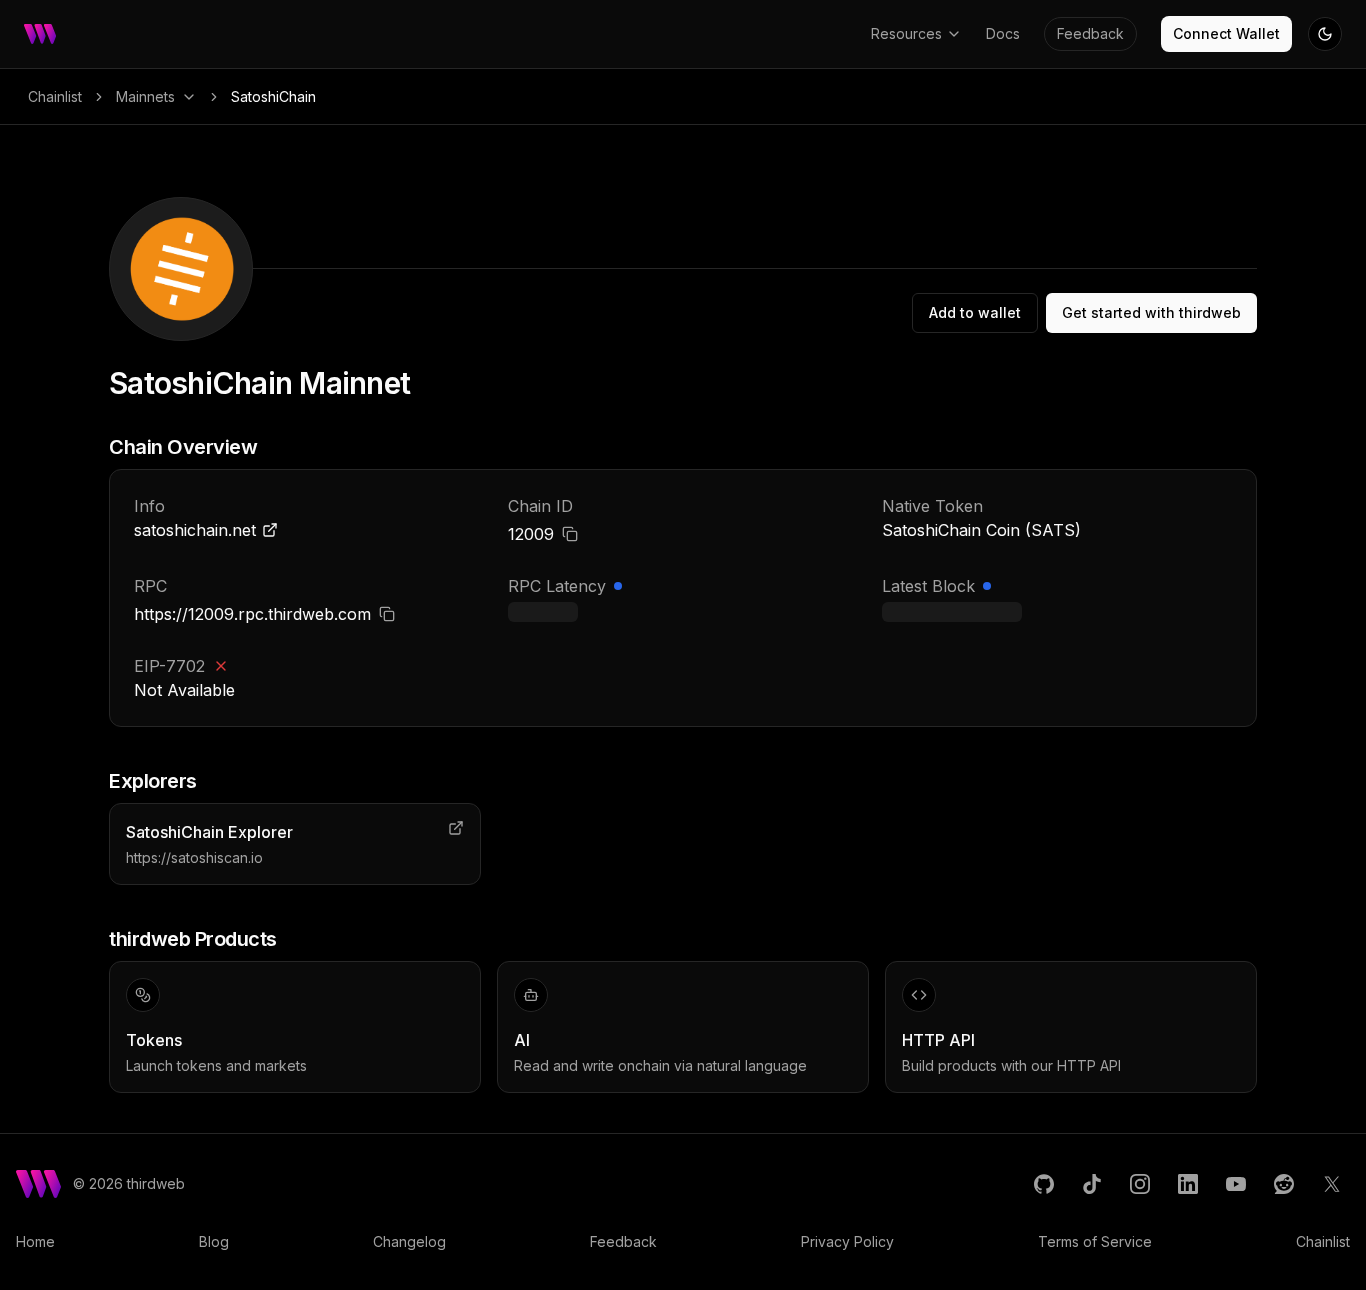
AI (522, 1040)
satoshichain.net (195, 530)
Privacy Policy (847, 1241)
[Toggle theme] (1325, 34)
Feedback (1090, 33)
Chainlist (55, 96)
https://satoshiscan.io (194, 857)
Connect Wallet (1226, 33)
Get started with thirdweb (1151, 312)
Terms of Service (1095, 1241)
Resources (906, 33)
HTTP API (938, 1040)
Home (35, 1241)
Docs (1003, 33)
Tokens (154, 1040)
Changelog (409, 1241)
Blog (214, 1241)
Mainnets (145, 96)
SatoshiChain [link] (273, 96)
